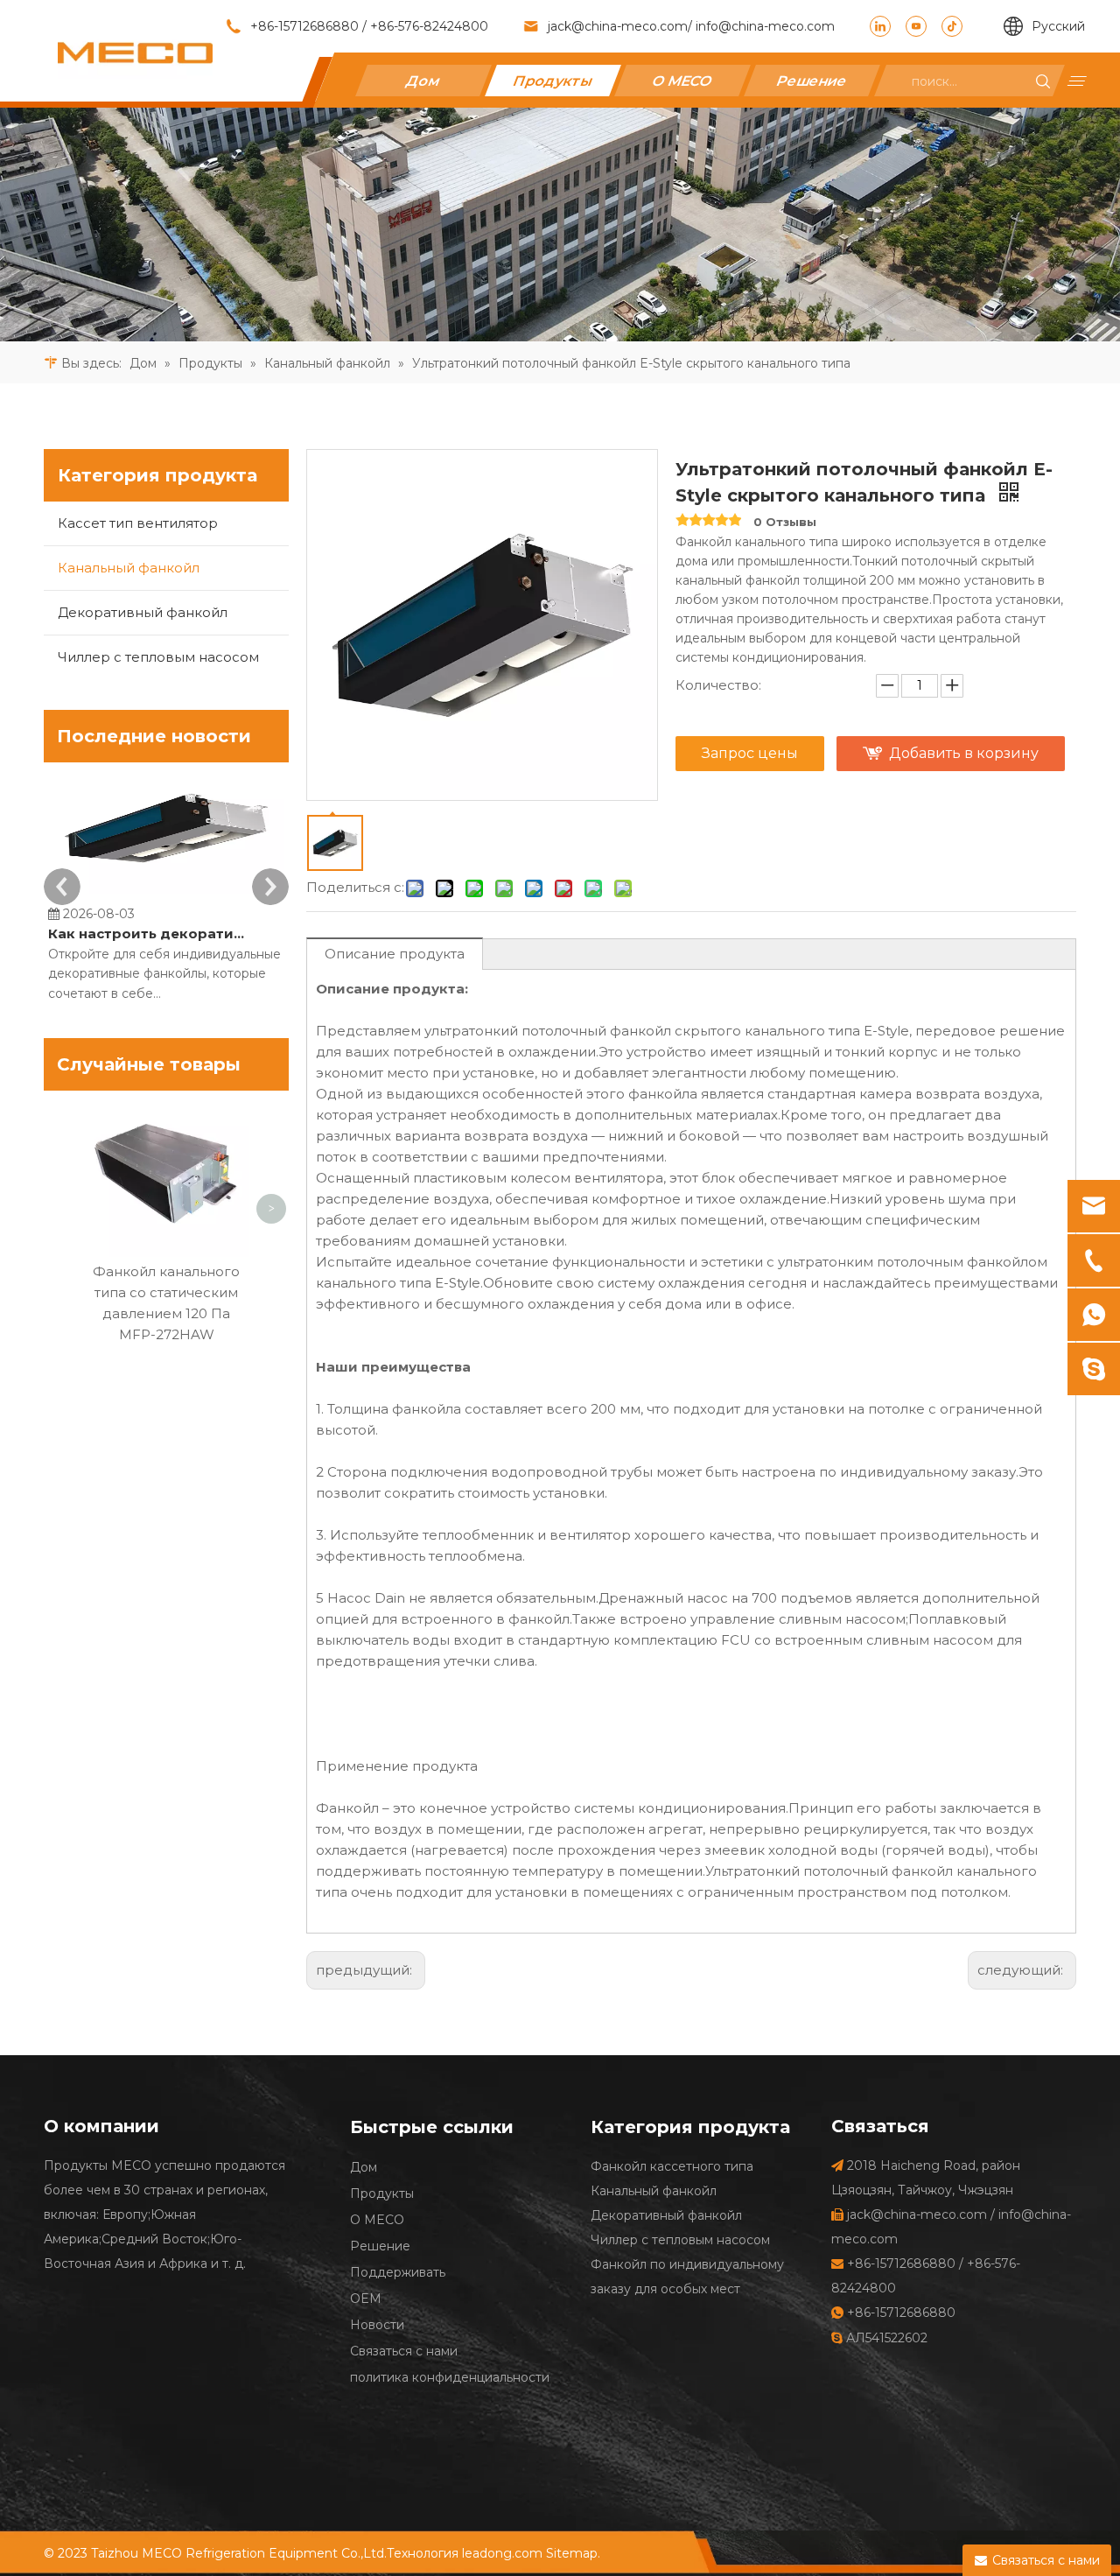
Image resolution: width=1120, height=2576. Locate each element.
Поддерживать (398, 2272)
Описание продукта (395, 954)
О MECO (683, 80)
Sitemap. (573, 2553)
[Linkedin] (880, 26)
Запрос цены (750, 753)
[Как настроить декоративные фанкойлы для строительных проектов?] (166, 893)
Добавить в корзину (964, 753)
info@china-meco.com (763, 26)
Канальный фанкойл (129, 568)
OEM (366, 2299)
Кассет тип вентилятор (138, 523)
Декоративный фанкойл (143, 612)
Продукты (553, 80)
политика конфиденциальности (450, 2377)
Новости (377, 2325)
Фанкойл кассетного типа (672, 2166)
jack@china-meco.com (618, 26)
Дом (423, 80)
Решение (812, 80)
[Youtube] (916, 26)
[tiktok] (952, 26)
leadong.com (502, 2553)
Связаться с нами (404, 2351)
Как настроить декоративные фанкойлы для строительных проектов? (147, 934)
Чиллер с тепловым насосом (158, 657)
